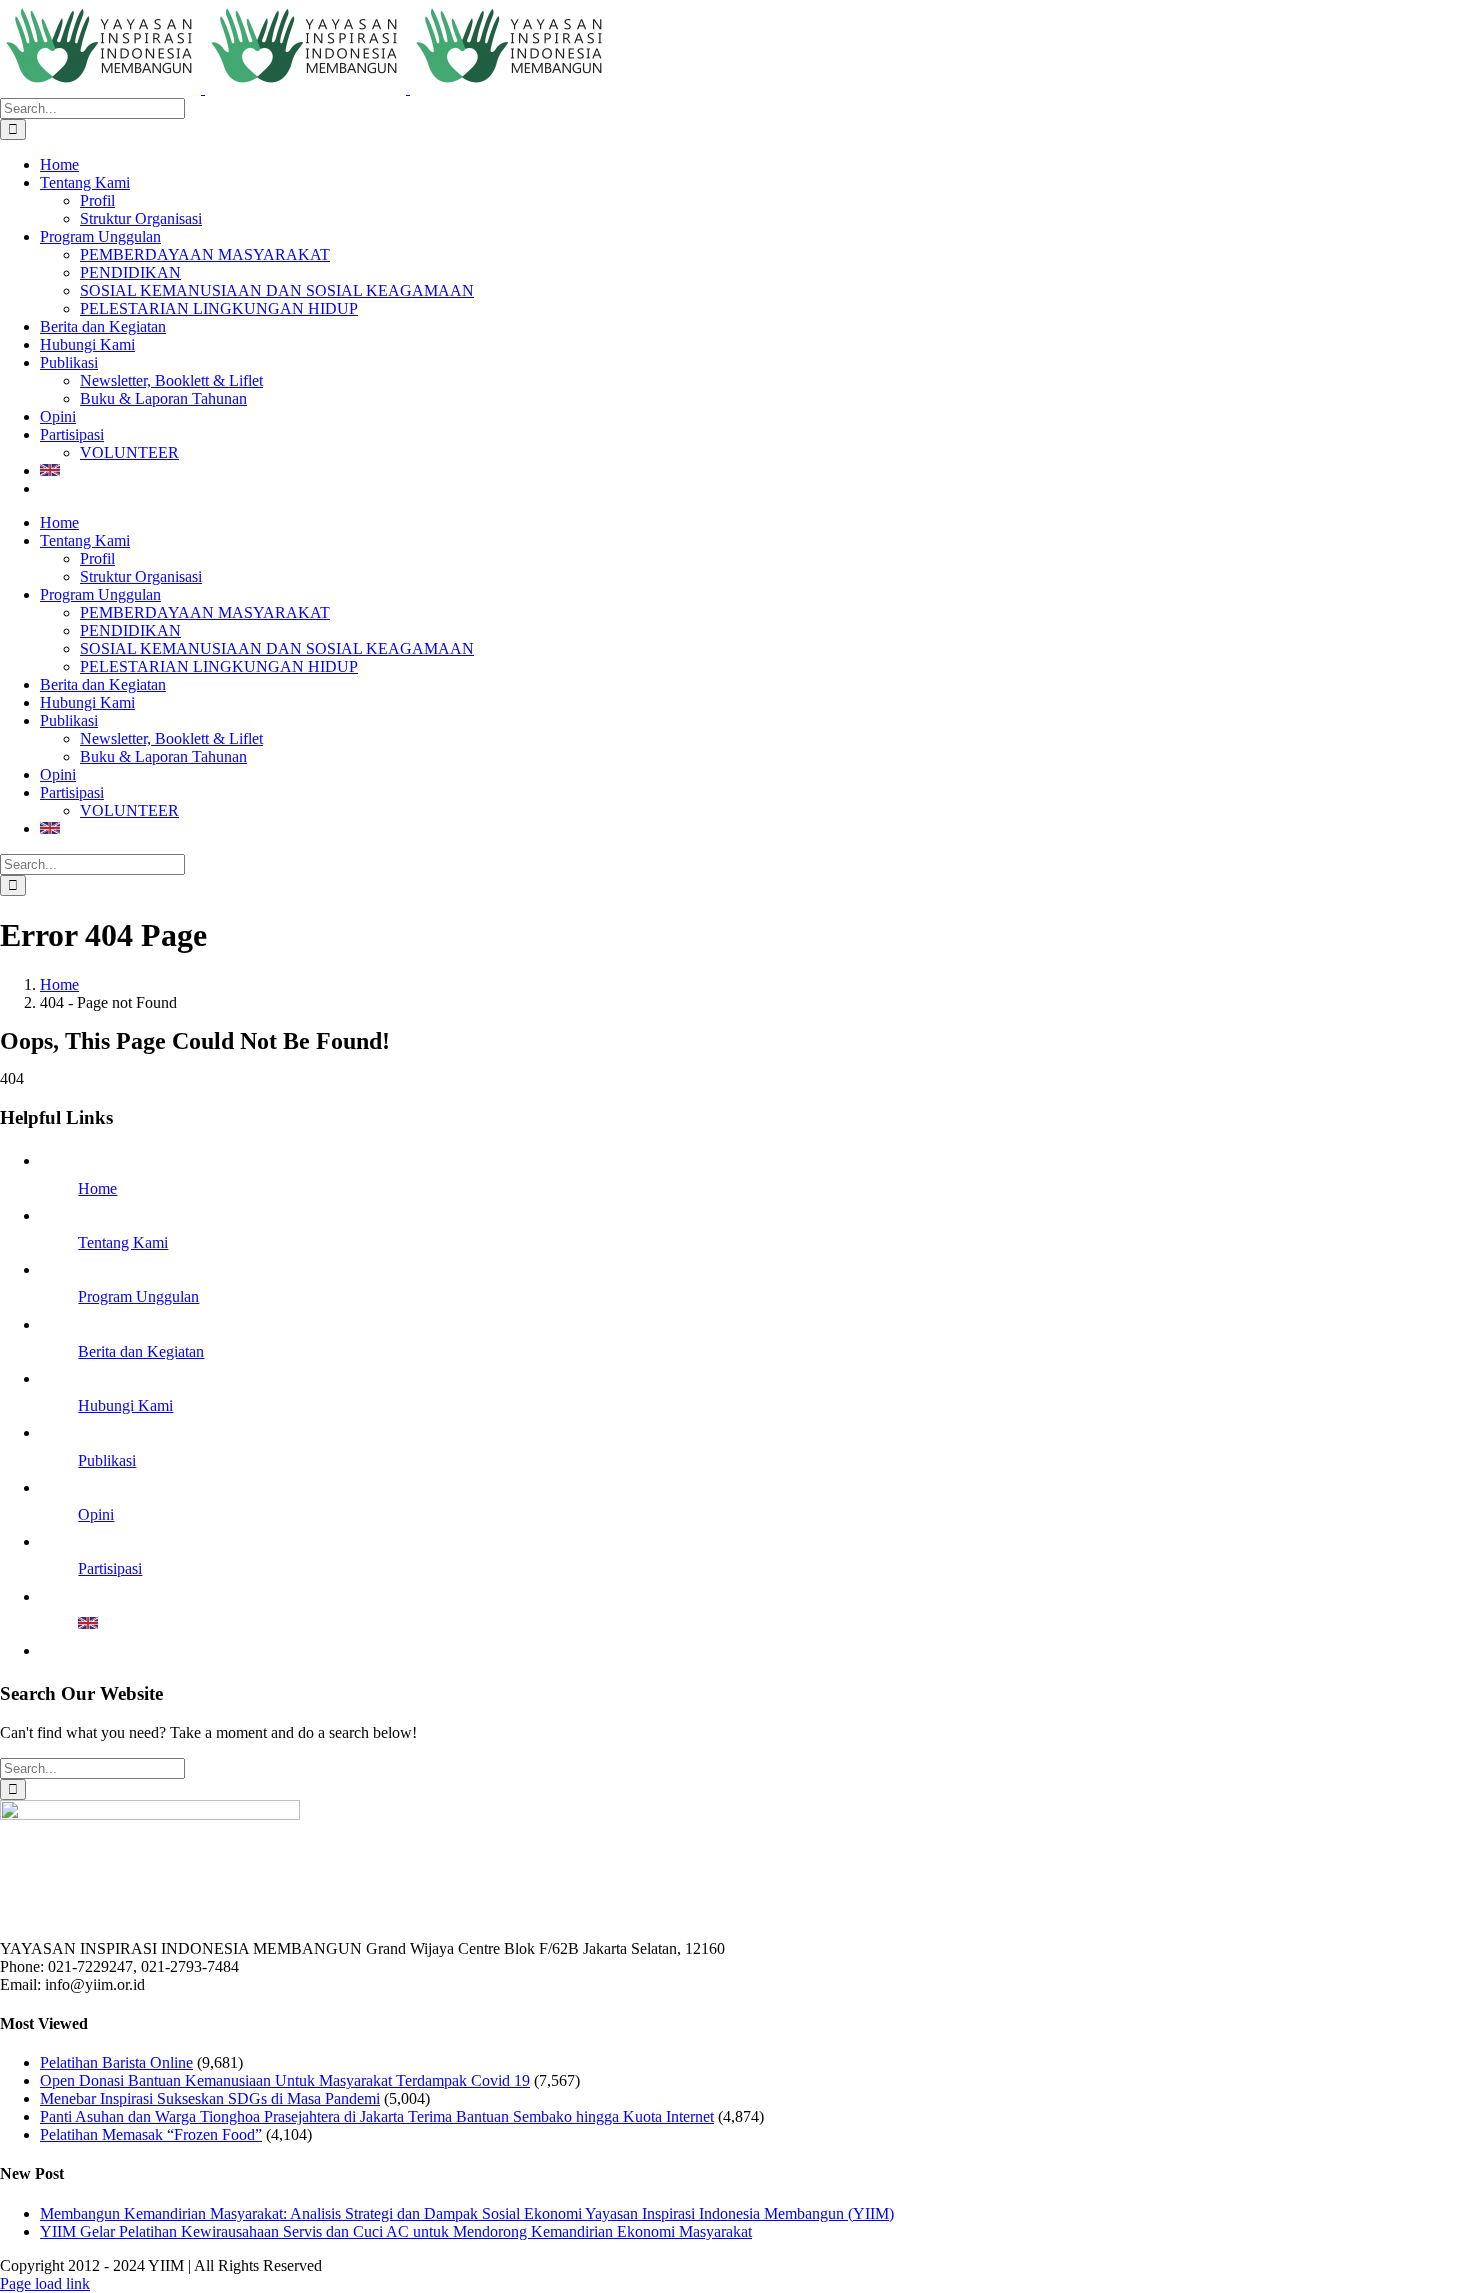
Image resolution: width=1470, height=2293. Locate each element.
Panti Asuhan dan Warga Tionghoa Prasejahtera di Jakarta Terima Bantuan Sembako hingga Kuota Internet (377, 2116)
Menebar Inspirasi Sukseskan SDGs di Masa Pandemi (210, 2098)
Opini (96, 1514)
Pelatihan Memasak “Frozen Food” (151, 2134)
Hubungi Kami (125, 1405)
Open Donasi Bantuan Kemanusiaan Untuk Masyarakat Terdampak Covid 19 (285, 2080)
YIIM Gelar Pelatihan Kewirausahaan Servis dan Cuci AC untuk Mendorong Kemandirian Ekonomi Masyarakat (396, 2231)
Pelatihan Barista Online (116, 2062)
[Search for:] (92, 107)
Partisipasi (110, 1568)
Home (97, 1188)
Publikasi (107, 1460)
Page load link (45, 2283)
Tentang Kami (123, 1242)
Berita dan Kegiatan (141, 1351)
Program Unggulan (138, 1296)
